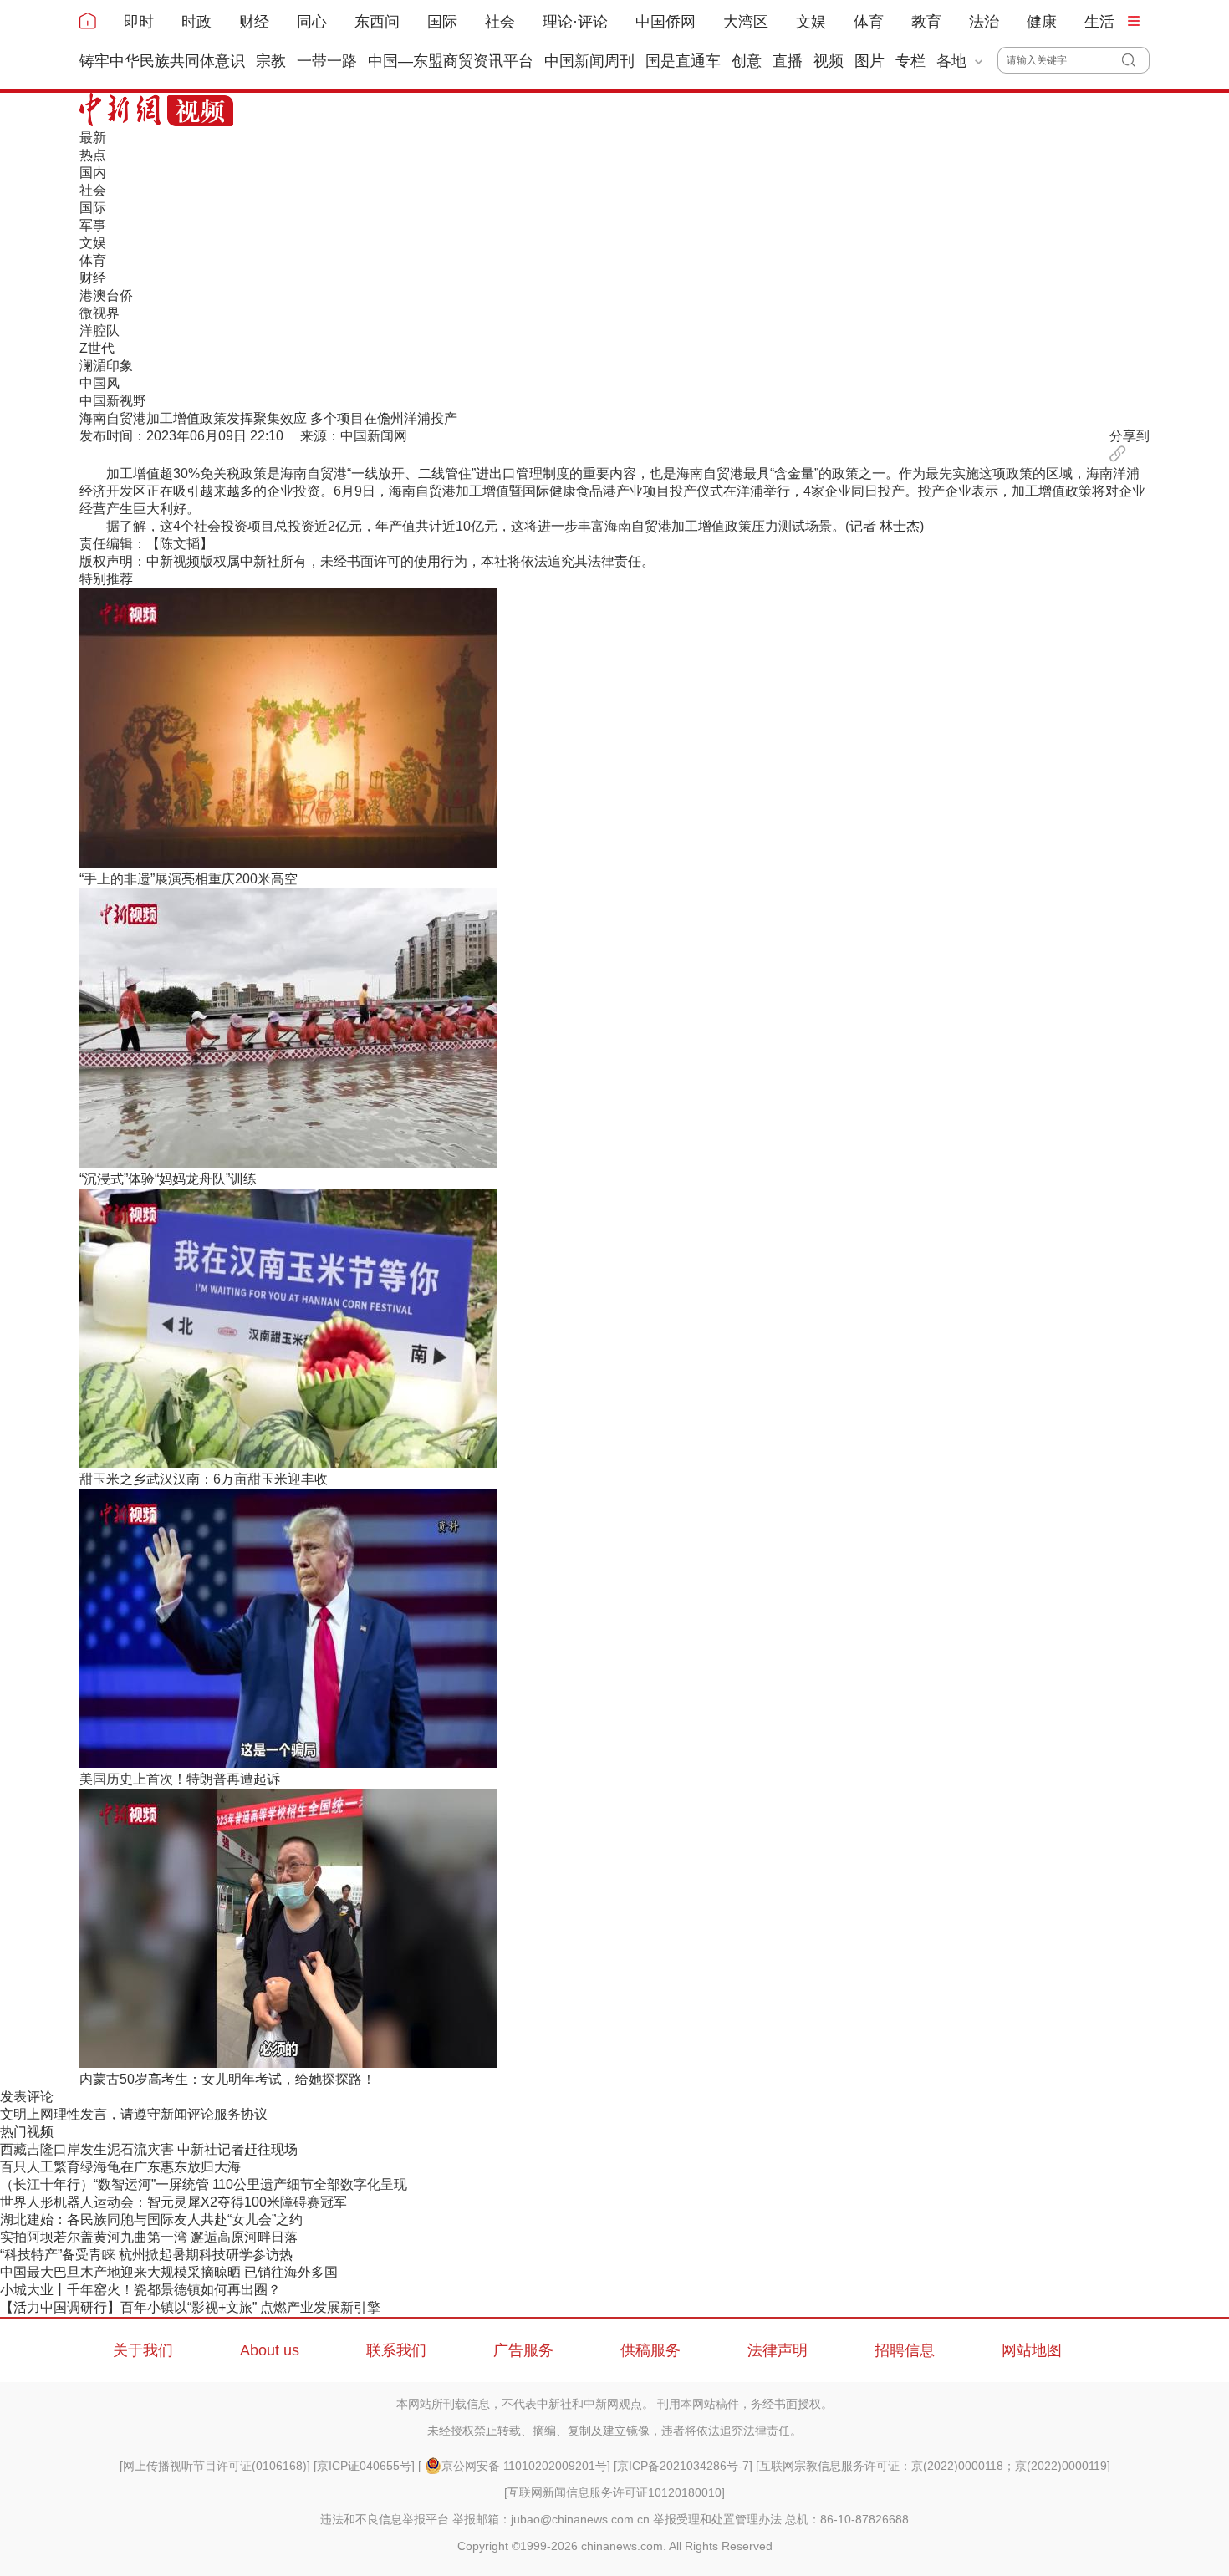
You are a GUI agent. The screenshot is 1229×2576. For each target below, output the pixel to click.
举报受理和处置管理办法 (717, 2519)
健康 (1042, 22)
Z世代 (97, 348)
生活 (1099, 22)
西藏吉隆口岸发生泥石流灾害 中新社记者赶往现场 (149, 2149)
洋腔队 (99, 331)
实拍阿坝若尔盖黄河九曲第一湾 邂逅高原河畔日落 (149, 2237)
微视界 (99, 313)
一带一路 (327, 61)
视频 (829, 61)
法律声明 (778, 2350)
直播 (788, 61)
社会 (500, 22)
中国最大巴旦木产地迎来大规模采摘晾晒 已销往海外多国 (169, 2272)
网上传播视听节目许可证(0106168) (215, 2466)
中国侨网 (665, 22)
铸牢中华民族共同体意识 (162, 61)
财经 (254, 22)
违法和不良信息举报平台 (385, 2519)
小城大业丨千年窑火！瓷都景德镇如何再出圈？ (140, 2290)
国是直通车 (683, 61)
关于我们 (143, 2350)
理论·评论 (575, 22)
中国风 (99, 383)
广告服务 (523, 2350)
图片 (869, 61)
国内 (93, 173)
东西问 (377, 22)
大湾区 (746, 22)
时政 (196, 22)
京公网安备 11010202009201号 (524, 2466)
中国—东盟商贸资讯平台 (451, 61)
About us (270, 2350)
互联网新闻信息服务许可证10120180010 (614, 2492)
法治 (984, 22)
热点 (93, 155)
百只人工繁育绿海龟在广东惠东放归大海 (120, 2167)
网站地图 (1032, 2350)
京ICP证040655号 (364, 2466)
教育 (926, 22)
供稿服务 (650, 2350)
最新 (93, 137)
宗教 (271, 61)
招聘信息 (905, 2350)
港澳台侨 (106, 295)
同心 (312, 22)
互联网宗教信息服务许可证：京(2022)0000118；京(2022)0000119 (933, 2466)
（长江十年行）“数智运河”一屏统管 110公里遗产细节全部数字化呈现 (204, 2184)
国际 (442, 22)
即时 (139, 22)
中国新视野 (113, 401)
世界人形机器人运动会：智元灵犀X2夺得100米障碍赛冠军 (173, 2202)
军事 (93, 225)
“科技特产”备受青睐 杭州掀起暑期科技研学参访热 (146, 2255)
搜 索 (1136, 60)
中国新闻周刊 (589, 61)
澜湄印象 (106, 366)
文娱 (811, 22)
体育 (869, 22)
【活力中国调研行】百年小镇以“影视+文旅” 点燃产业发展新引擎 (190, 2307)
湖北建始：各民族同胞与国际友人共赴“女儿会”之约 (151, 2220)
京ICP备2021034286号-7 (683, 2466)
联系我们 (396, 2350)
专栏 (910, 61)
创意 (747, 61)
